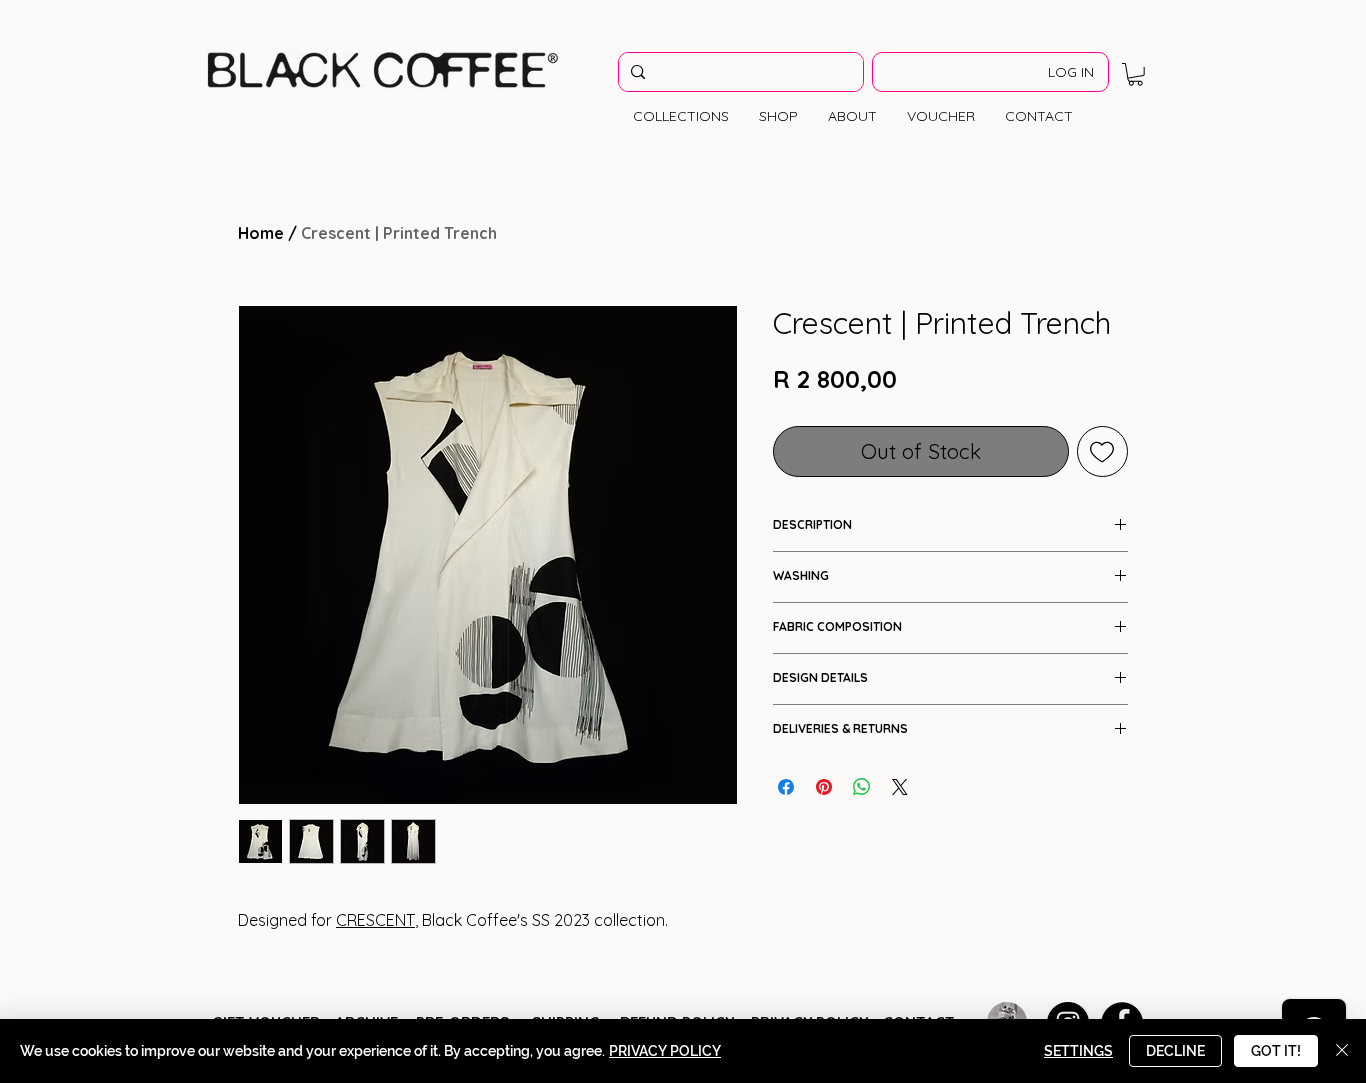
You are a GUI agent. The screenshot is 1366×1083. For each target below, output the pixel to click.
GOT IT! (1276, 1051)
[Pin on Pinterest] (824, 787)
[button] (1135, 74)
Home (261, 233)
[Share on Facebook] (786, 787)
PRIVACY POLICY (665, 1051)
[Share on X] (900, 787)
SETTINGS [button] (1078, 1051)
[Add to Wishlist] (1103, 452)
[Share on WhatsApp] (862, 787)
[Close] (1342, 1051)
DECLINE (1175, 1051)
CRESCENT (375, 920)
